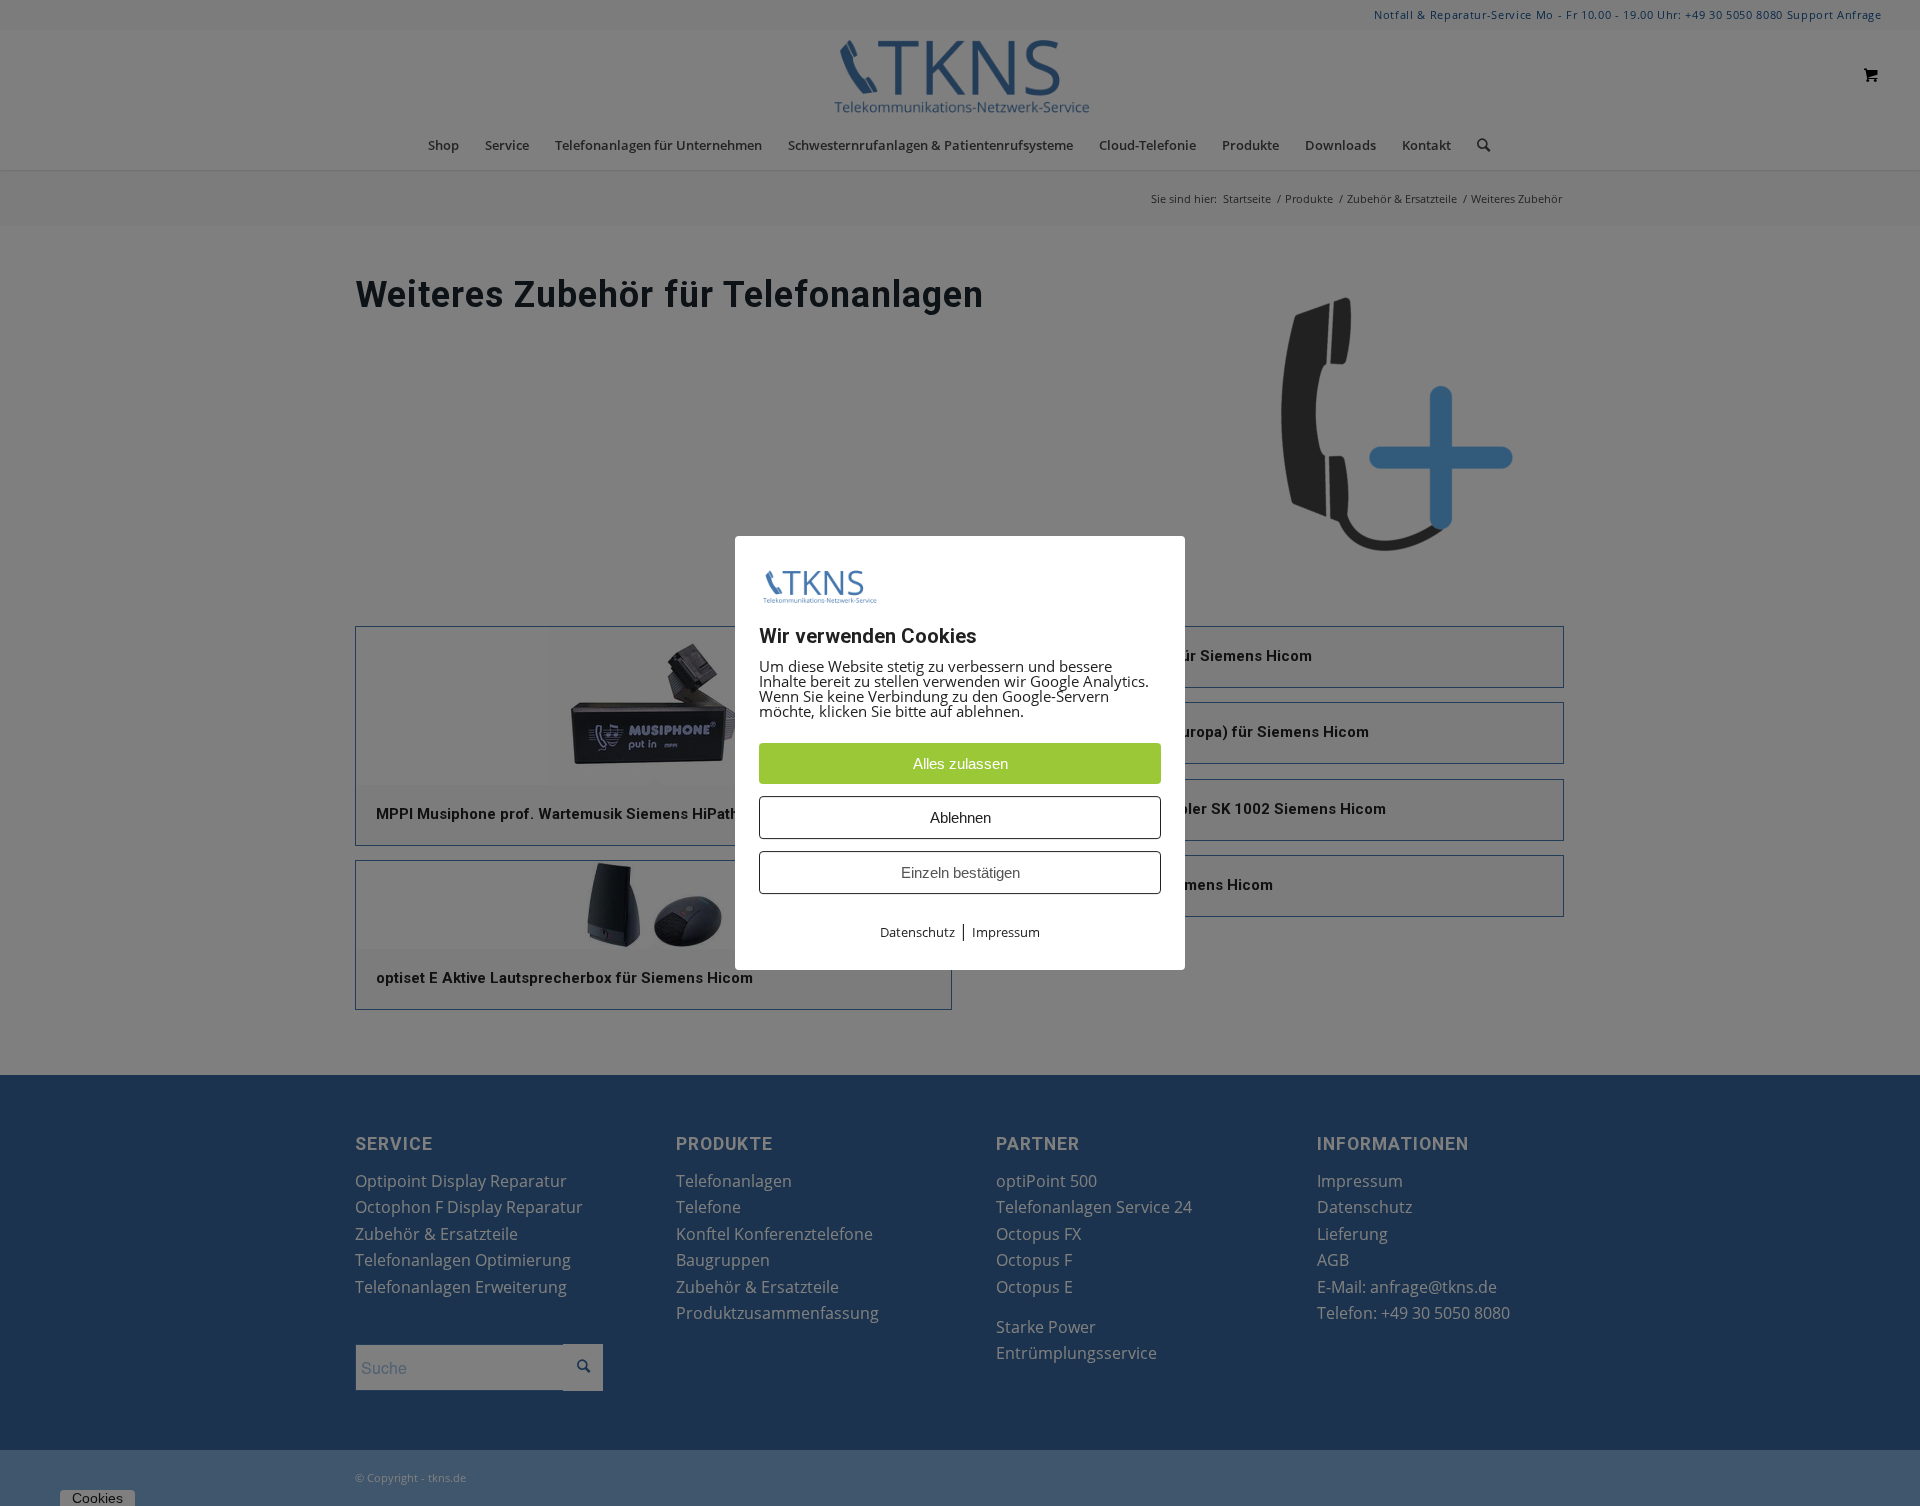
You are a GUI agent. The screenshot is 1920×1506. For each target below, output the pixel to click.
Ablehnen (960, 818)
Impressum (1006, 933)
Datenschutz (917, 933)
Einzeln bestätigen (960, 873)
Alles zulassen (960, 764)
